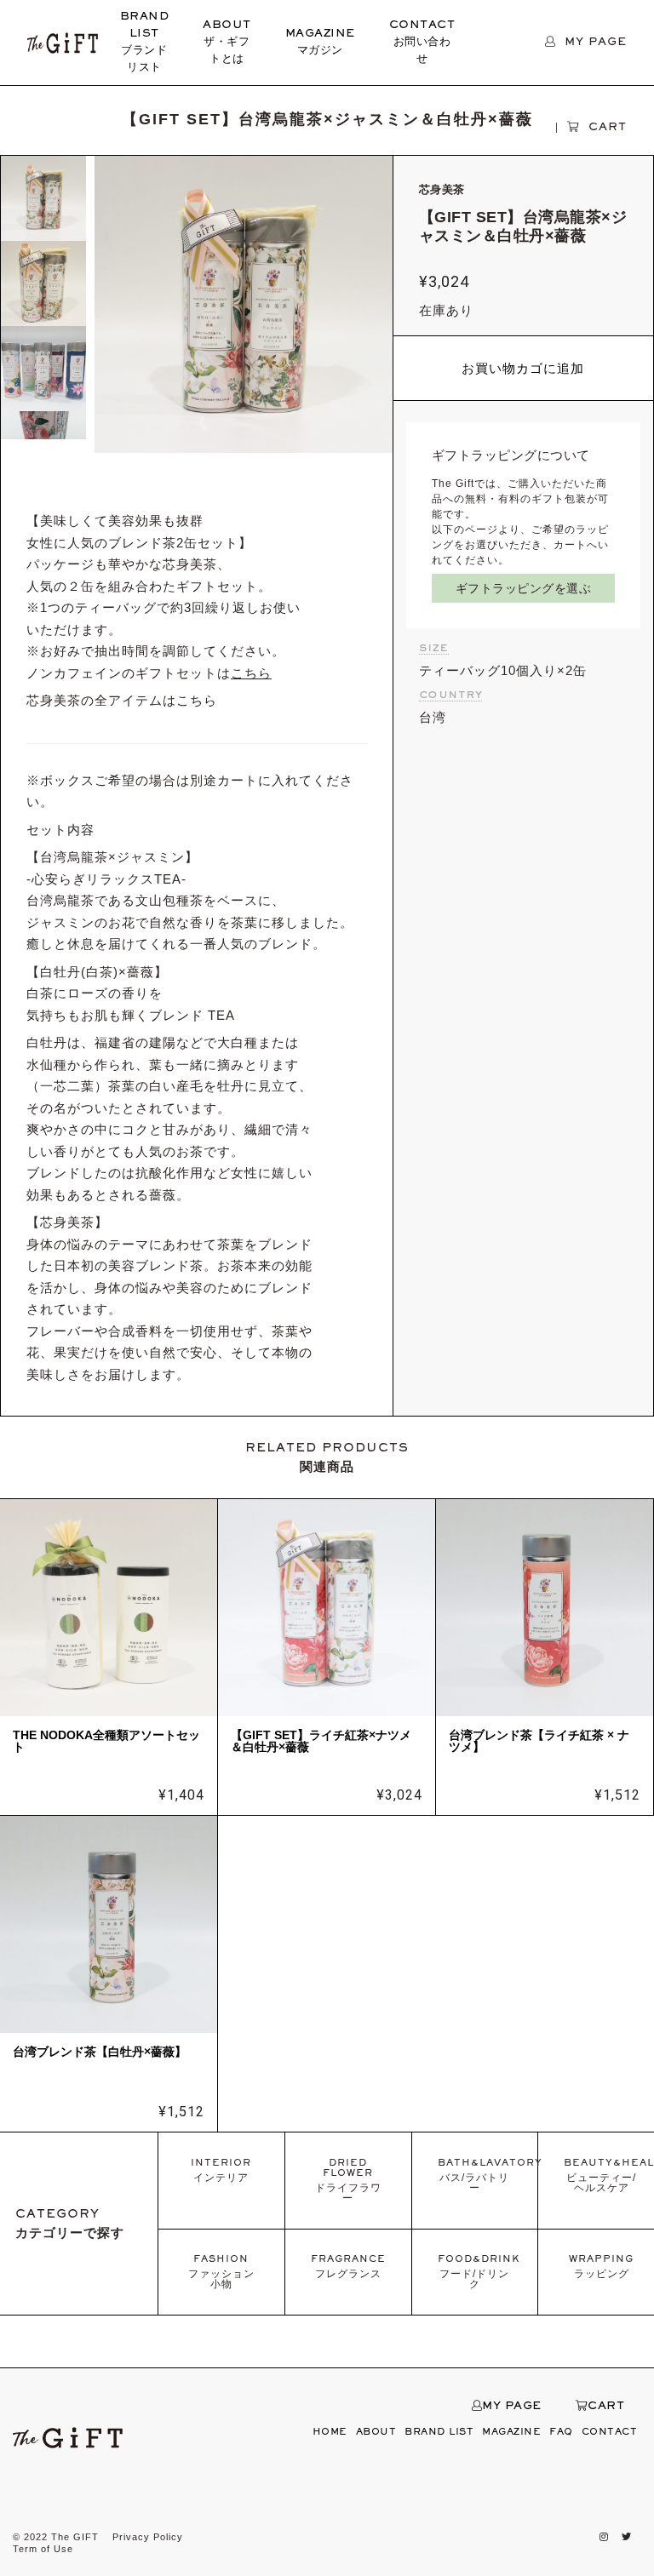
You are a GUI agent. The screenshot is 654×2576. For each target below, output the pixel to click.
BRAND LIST (145, 43)
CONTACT (422, 43)
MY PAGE (512, 2407)
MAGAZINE (320, 43)
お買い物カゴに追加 (523, 368)
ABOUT (227, 43)
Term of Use (43, 2549)
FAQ (561, 2432)
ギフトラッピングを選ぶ (524, 588)
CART (606, 2407)
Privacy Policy (148, 2537)
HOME (330, 2432)
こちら (197, 700)
